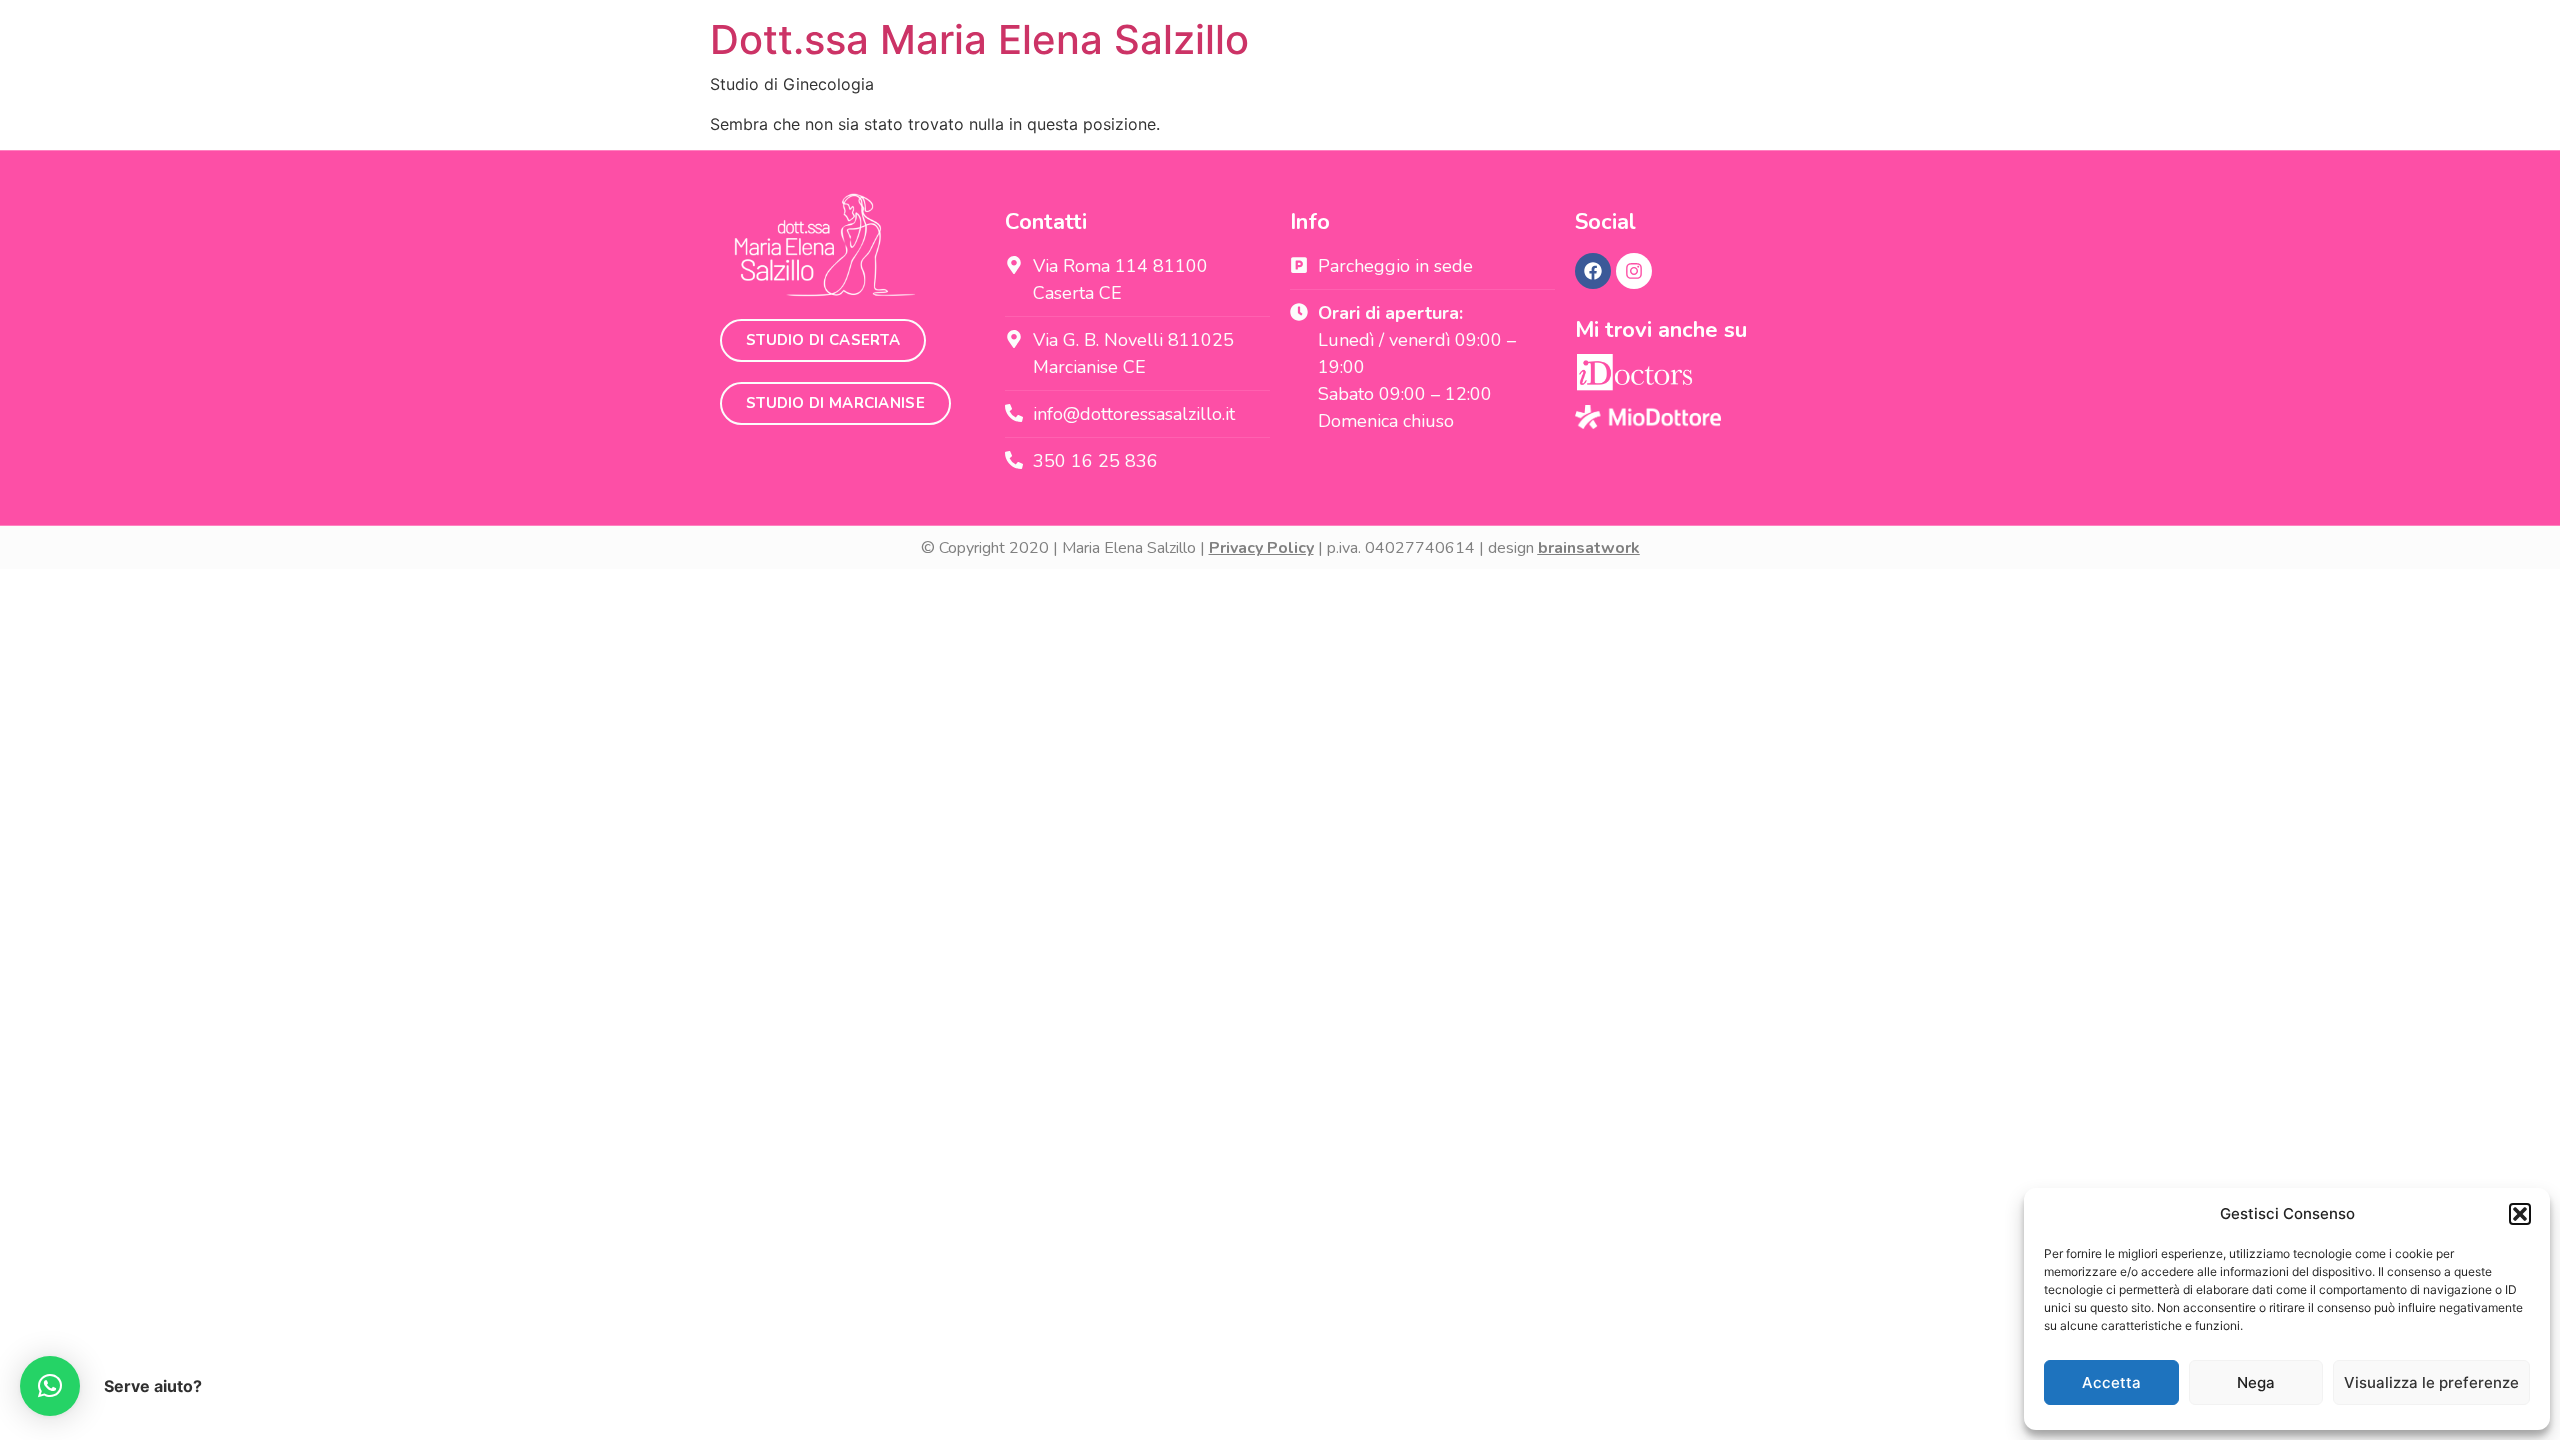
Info (1310, 222)
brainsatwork (1589, 548)
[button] (2520, 1214)
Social (1605, 222)
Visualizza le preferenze (2431, 1382)
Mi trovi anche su (1661, 330)
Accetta (2111, 1382)
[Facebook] (1593, 271)
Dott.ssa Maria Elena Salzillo (979, 39)
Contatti (1046, 222)
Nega (2256, 1382)
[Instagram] (1634, 271)
